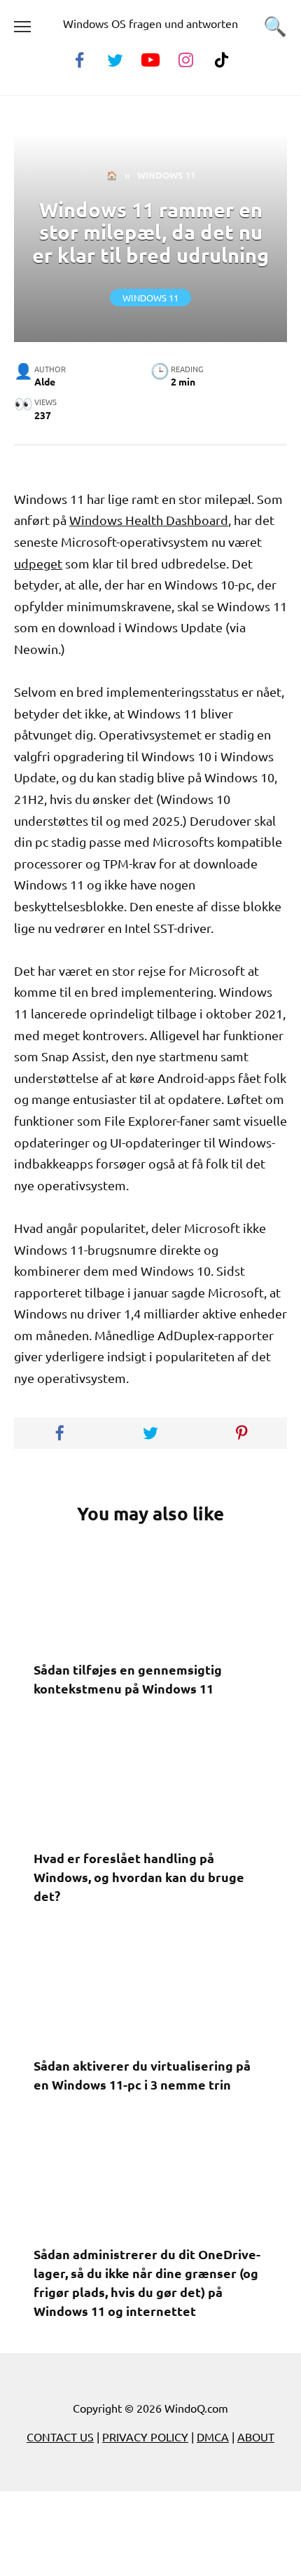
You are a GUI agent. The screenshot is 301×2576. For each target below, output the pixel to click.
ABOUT (256, 2437)
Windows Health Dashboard (149, 520)
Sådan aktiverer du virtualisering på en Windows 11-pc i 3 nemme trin (142, 2075)
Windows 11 (150, 298)
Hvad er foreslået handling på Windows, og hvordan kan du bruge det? (139, 1877)
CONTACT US (60, 2437)
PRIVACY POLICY (145, 2437)
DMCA (213, 2437)
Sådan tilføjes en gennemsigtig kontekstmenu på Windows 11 (128, 1679)
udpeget (38, 563)
